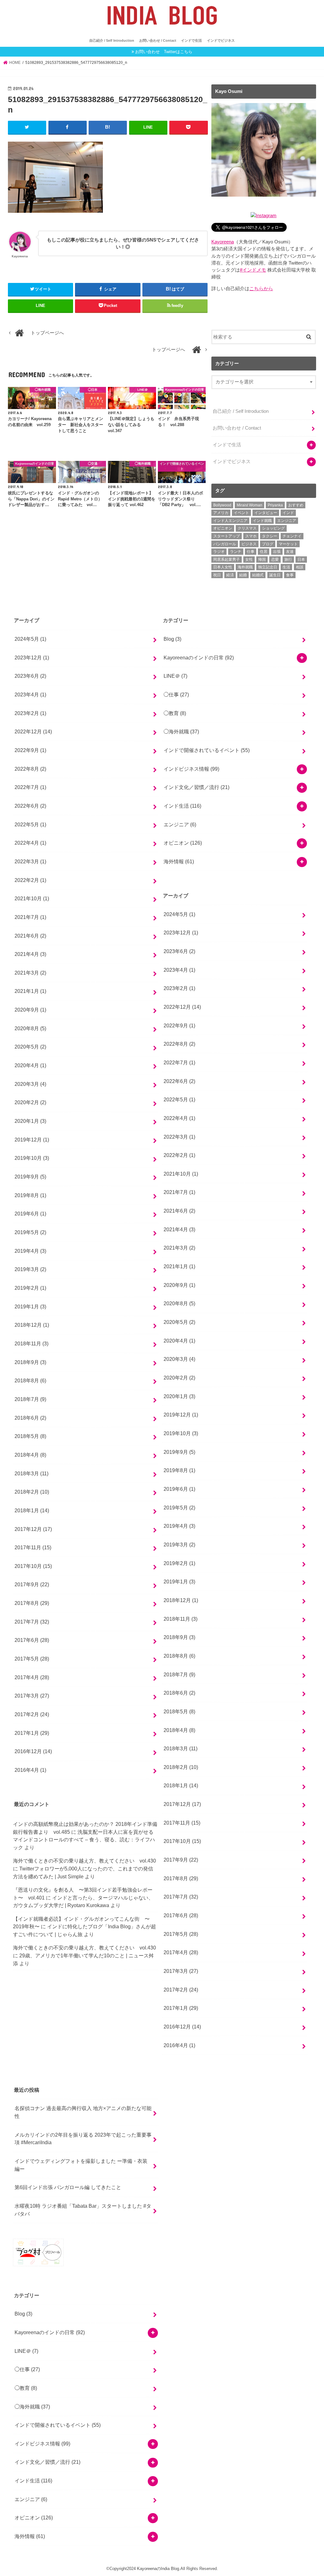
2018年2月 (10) (32, 1492)
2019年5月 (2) (30, 1232)
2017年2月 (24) (32, 1714)
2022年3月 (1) (30, 861)
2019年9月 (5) (30, 1177)
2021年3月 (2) (30, 973)
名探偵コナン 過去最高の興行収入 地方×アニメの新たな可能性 (83, 2112)
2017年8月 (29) (32, 1603)
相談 (300, 567)
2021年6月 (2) (30, 936)
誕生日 (275, 575)
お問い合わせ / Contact (158, 40)
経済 (230, 575)
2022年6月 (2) (30, 806)
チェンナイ (292, 536)
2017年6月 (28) (32, 1640)
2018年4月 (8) (30, 1455)
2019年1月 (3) (30, 1306)
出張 (277, 552)
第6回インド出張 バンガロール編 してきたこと (68, 2187)
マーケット (288, 544)
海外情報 (179, 861)
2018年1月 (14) (32, 1510)
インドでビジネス (221, 40)
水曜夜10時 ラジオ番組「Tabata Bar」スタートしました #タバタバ (83, 2210)
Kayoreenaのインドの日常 (199, 658)
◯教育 (175, 713)
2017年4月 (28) (32, 1677)
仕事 (251, 552)
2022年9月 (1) (30, 750)
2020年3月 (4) (30, 1084)
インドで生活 (191, 40)
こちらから (261, 289)
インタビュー (266, 513)
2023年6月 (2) (30, 676)
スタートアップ (227, 536)
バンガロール (225, 544)
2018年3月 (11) (31, 1473)
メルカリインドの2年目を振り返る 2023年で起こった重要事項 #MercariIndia (83, 2139)
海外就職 (245, 567)
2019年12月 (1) (32, 1140)
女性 (249, 560)
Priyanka (275, 505)
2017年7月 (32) (32, 1622)
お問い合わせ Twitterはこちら (164, 52)
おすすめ (296, 505)
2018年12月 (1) (32, 1325)
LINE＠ (175, 676)
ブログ (268, 544)
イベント (241, 513)
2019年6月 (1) (30, 1214)
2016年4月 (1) (30, 1770)
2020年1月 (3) (30, 1121)
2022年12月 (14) (33, 731)
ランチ (236, 552)
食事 (290, 575)
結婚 (243, 575)
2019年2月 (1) (30, 1288)
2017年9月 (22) (32, 1584)
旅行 (288, 560)
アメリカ (221, 513)
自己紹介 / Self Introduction (112, 40)
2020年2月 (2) (30, 1102)
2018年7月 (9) (30, 1399)
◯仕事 (176, 694)
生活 (286, 567)
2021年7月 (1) (30, 917)
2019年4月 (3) (30, 1251)
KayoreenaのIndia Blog (158, 2569)
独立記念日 (268, 567)
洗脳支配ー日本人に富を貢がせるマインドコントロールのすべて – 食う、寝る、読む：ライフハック (84, 1840)
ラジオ (219, 552)
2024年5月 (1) (30, 639)
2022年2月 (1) (30, 880)
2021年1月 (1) (30, 991)
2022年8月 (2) (30, 769)
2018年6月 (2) (30, 1418)
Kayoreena (223, 242)
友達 (290, 552)
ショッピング (273, 528)
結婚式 (258, 575)
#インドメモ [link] (253, 270)
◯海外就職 (181, 731)
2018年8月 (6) (30, 1380)
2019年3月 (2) (30, 1269)
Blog (172, 639)
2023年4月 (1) (30, 694)
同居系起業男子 (227, 560)
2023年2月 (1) (30, 713)
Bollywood (222, 505)
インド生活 (182, 806)
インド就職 (262, 521)
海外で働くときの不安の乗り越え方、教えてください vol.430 (84, 1861)
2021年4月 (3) (30, 954)
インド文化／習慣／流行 (196, 787)
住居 (264, 552)
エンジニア (287, 521)
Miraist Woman (249, 505)
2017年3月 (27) (32, 1696)
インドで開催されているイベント (207, 750)
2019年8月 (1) (30, 1195)
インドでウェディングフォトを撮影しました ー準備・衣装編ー (81, 2165)
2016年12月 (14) (33, 1751)
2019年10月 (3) (32, 1158)
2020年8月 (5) (30, 1028)
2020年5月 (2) (30, 1047)
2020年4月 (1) (30, 1065)
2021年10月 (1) (32, 898)
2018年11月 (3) (31, 1343)
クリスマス (247, 528)
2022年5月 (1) (30, 824)
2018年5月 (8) (30, 1436)
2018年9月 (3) (30, 1362)
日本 (301, 560)
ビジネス (249, 544)
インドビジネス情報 (191, 769)
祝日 (217, 575)
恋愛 (275, 560)
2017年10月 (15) (33, 1566)
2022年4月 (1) (30, 843)
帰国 (262, 560)
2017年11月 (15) (33, 1547)
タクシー (270, 536)
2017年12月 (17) (33, 1529)
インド (288, 513)
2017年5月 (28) (32, 1659)
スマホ (251, 536)
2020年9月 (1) (30, 1010)
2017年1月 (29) (32, 1733)
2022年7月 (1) (30, 787)
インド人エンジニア (230, 521)
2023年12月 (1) (32, 658)
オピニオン (223, 528)
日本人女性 (223, 567)
